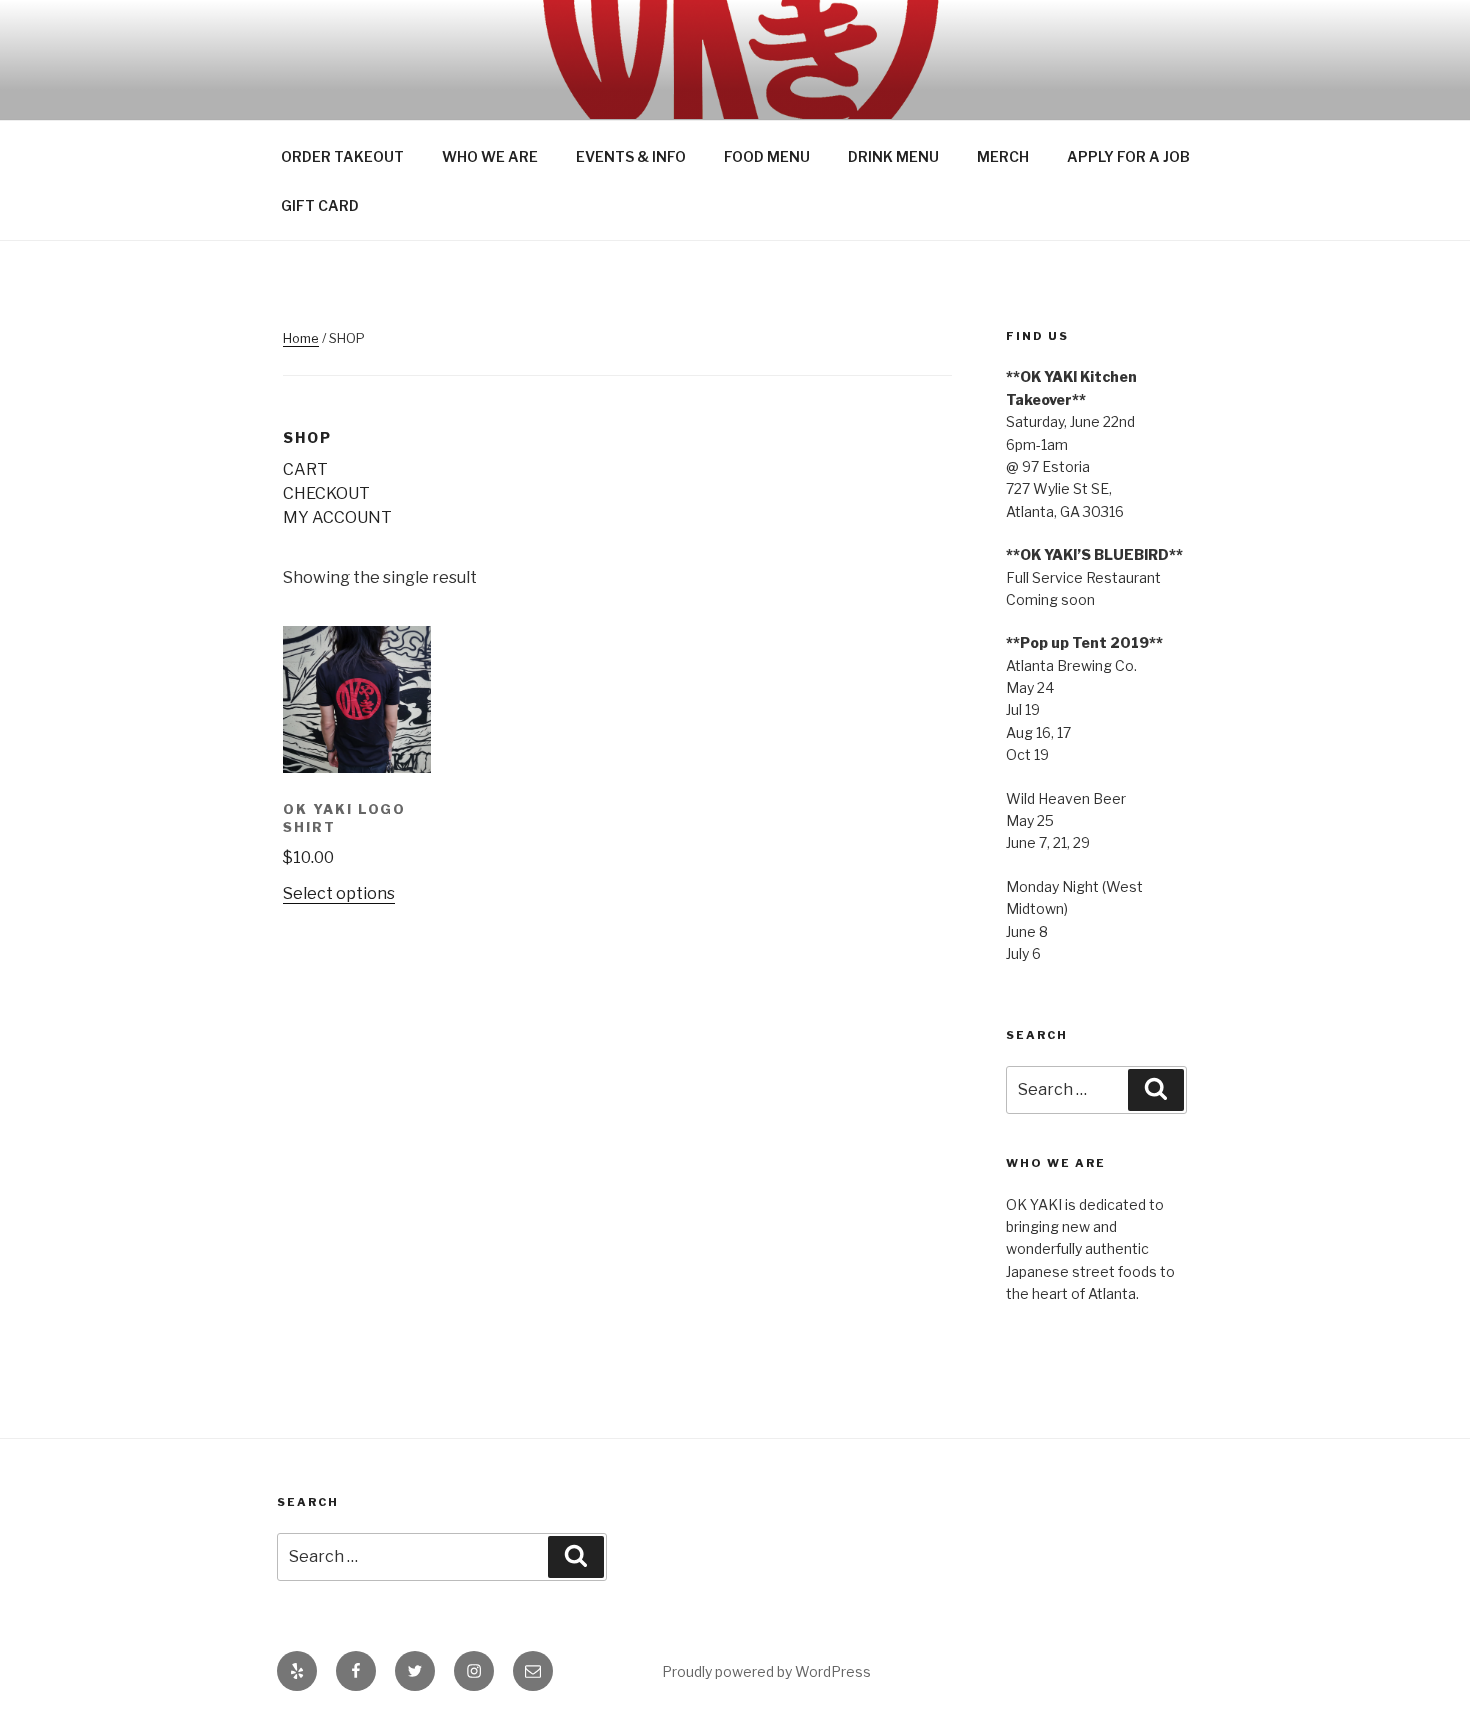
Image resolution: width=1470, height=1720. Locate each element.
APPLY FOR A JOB (1128, 156)
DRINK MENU (893, 156)
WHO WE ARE (490, 156)
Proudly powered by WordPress (766, 1671)
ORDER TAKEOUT (342, 156)
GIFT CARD (320, 205)
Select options (339, 893)
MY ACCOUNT (337, 517)
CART (305, 469)
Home (301, 338)
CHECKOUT (326, 493)
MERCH (1003, 156)
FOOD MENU (767, 156)
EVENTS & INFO (631, 156)
